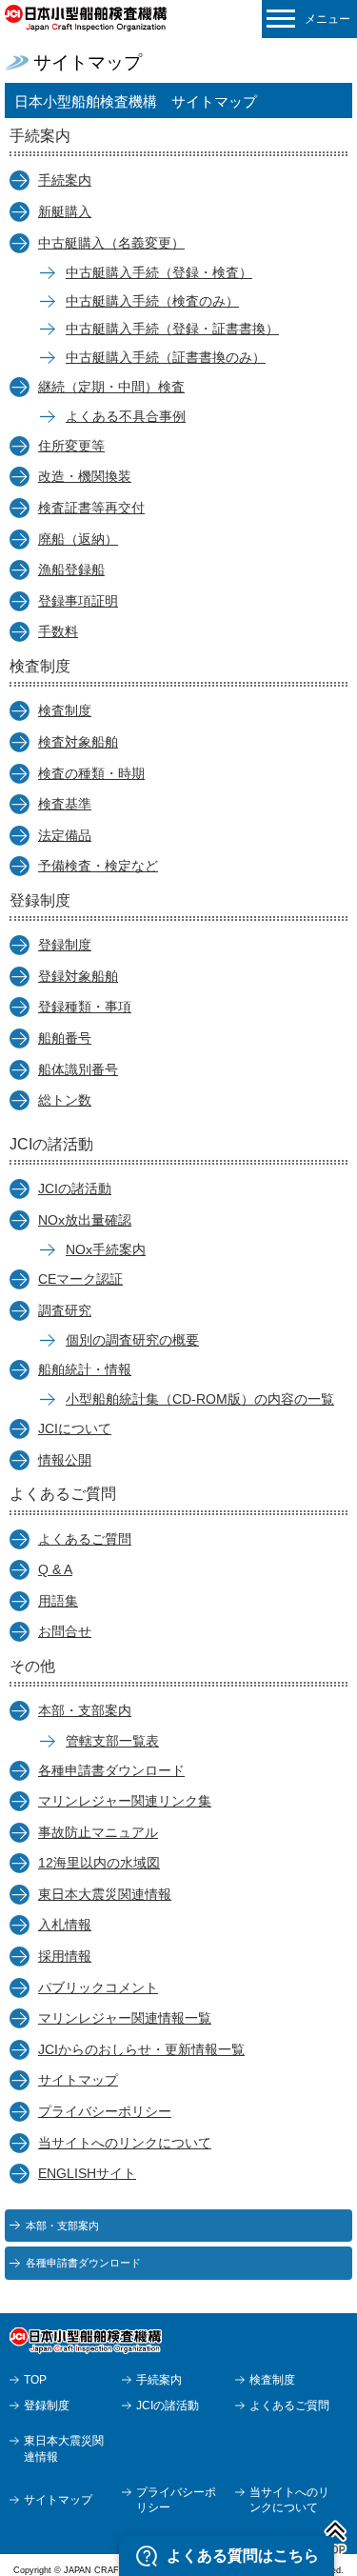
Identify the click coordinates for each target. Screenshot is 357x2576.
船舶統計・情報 (85, 1369)
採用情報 (65, 1956)
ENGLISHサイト (87, 2173)
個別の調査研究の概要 (132, 1340)
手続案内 (40, 136)
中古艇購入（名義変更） (111, 243)
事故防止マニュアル (98, 1832)
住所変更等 (71, 446)
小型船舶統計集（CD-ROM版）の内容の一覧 (200, 1399)
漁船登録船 (71, 569)
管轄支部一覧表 (112, 1741)
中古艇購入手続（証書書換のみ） (166, 357)
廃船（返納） (78, 539)
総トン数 (65, 1100)
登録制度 (40, 900)
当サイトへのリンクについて (125, 2143)
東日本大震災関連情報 (105, 1894)
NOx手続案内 (106, 1249)
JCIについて (75, 1428)
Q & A (55, 1569)
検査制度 (40, 666)
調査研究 (65, 1310)
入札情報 (65, 1925)
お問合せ (65, 1631)
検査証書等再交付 (91, 508)
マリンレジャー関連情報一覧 (125, 2018)
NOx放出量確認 (85, 1220)
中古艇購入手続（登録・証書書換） (172, 329)
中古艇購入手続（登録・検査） (159, 272)
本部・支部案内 (85, 1710)
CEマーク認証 (80, 1279)
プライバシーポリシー (105, 2111)
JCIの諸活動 (51, 1144)
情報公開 (65, 1460)
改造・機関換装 (85, 476)
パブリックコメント (98, 1987)
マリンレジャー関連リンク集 (125, 1801)
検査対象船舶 (78, 742)
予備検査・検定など (98, 866)
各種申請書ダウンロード (111, 1770)
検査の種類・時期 (91, 773)
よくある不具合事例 (126, 416)
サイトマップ (78, 2080)
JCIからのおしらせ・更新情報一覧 (141, 2049)
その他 (32, 1666)
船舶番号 (65, 1038)
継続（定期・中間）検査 (111, 387)
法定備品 (65, 835)
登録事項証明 (78, 601)
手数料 (58, 631)
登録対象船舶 (78, 976)
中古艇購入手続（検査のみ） (152, 301)
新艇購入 (65, 211)
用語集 (58, 1601)
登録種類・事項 (85, 1007)
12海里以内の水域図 (99, 1863)
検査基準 (65, 804)
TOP (35, 2380)
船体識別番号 (78, 1069)
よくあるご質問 (63, 1494)
